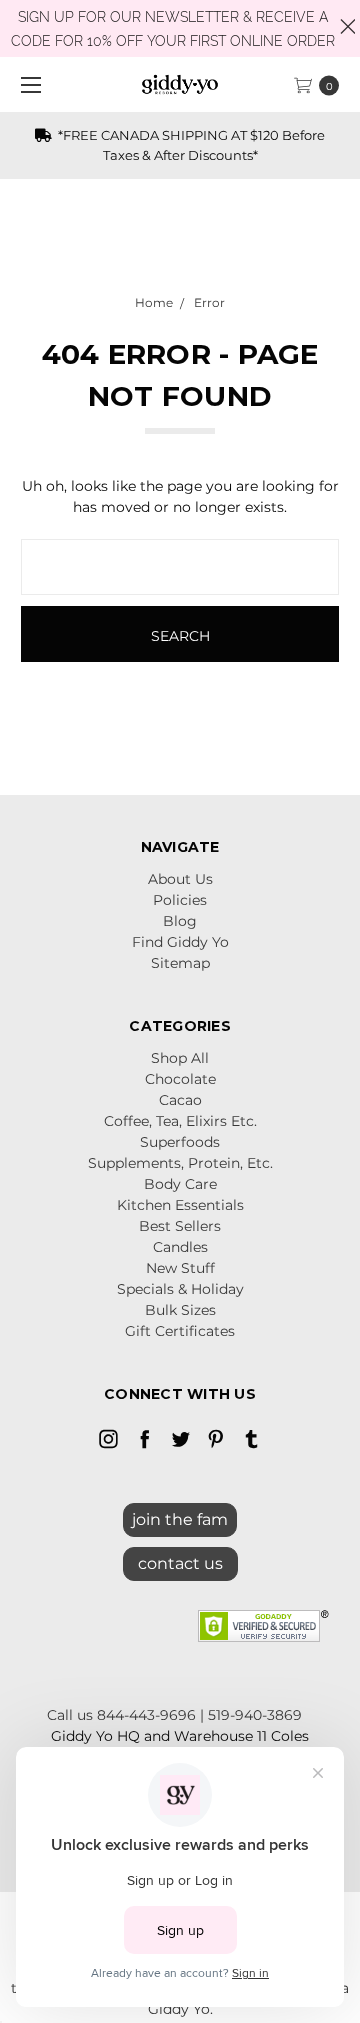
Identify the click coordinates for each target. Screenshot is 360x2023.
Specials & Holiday (180, 1289)
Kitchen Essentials (180, 1205)
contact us (180, 1563)
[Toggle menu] (27, 84)
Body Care (180, 1184)
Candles (180, 1247)
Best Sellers (180, 1226)
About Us (180, 879)
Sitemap (180, 963)
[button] (180, 1559)
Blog (180, 921)
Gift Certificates (180, 1331)
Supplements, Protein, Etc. (180, 1163)
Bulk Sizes (180, 1310)
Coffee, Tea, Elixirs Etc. (180, 1121)
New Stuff (180, 1268)
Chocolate (180, 1079)
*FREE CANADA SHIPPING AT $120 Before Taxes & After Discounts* (190, 145)
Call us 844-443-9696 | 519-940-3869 (174, 1715)
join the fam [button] (180, 1519)
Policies (180, 900)
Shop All (180, 1058)
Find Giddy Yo (180, 942)
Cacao (180, 1100)
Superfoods (180, 1142)
